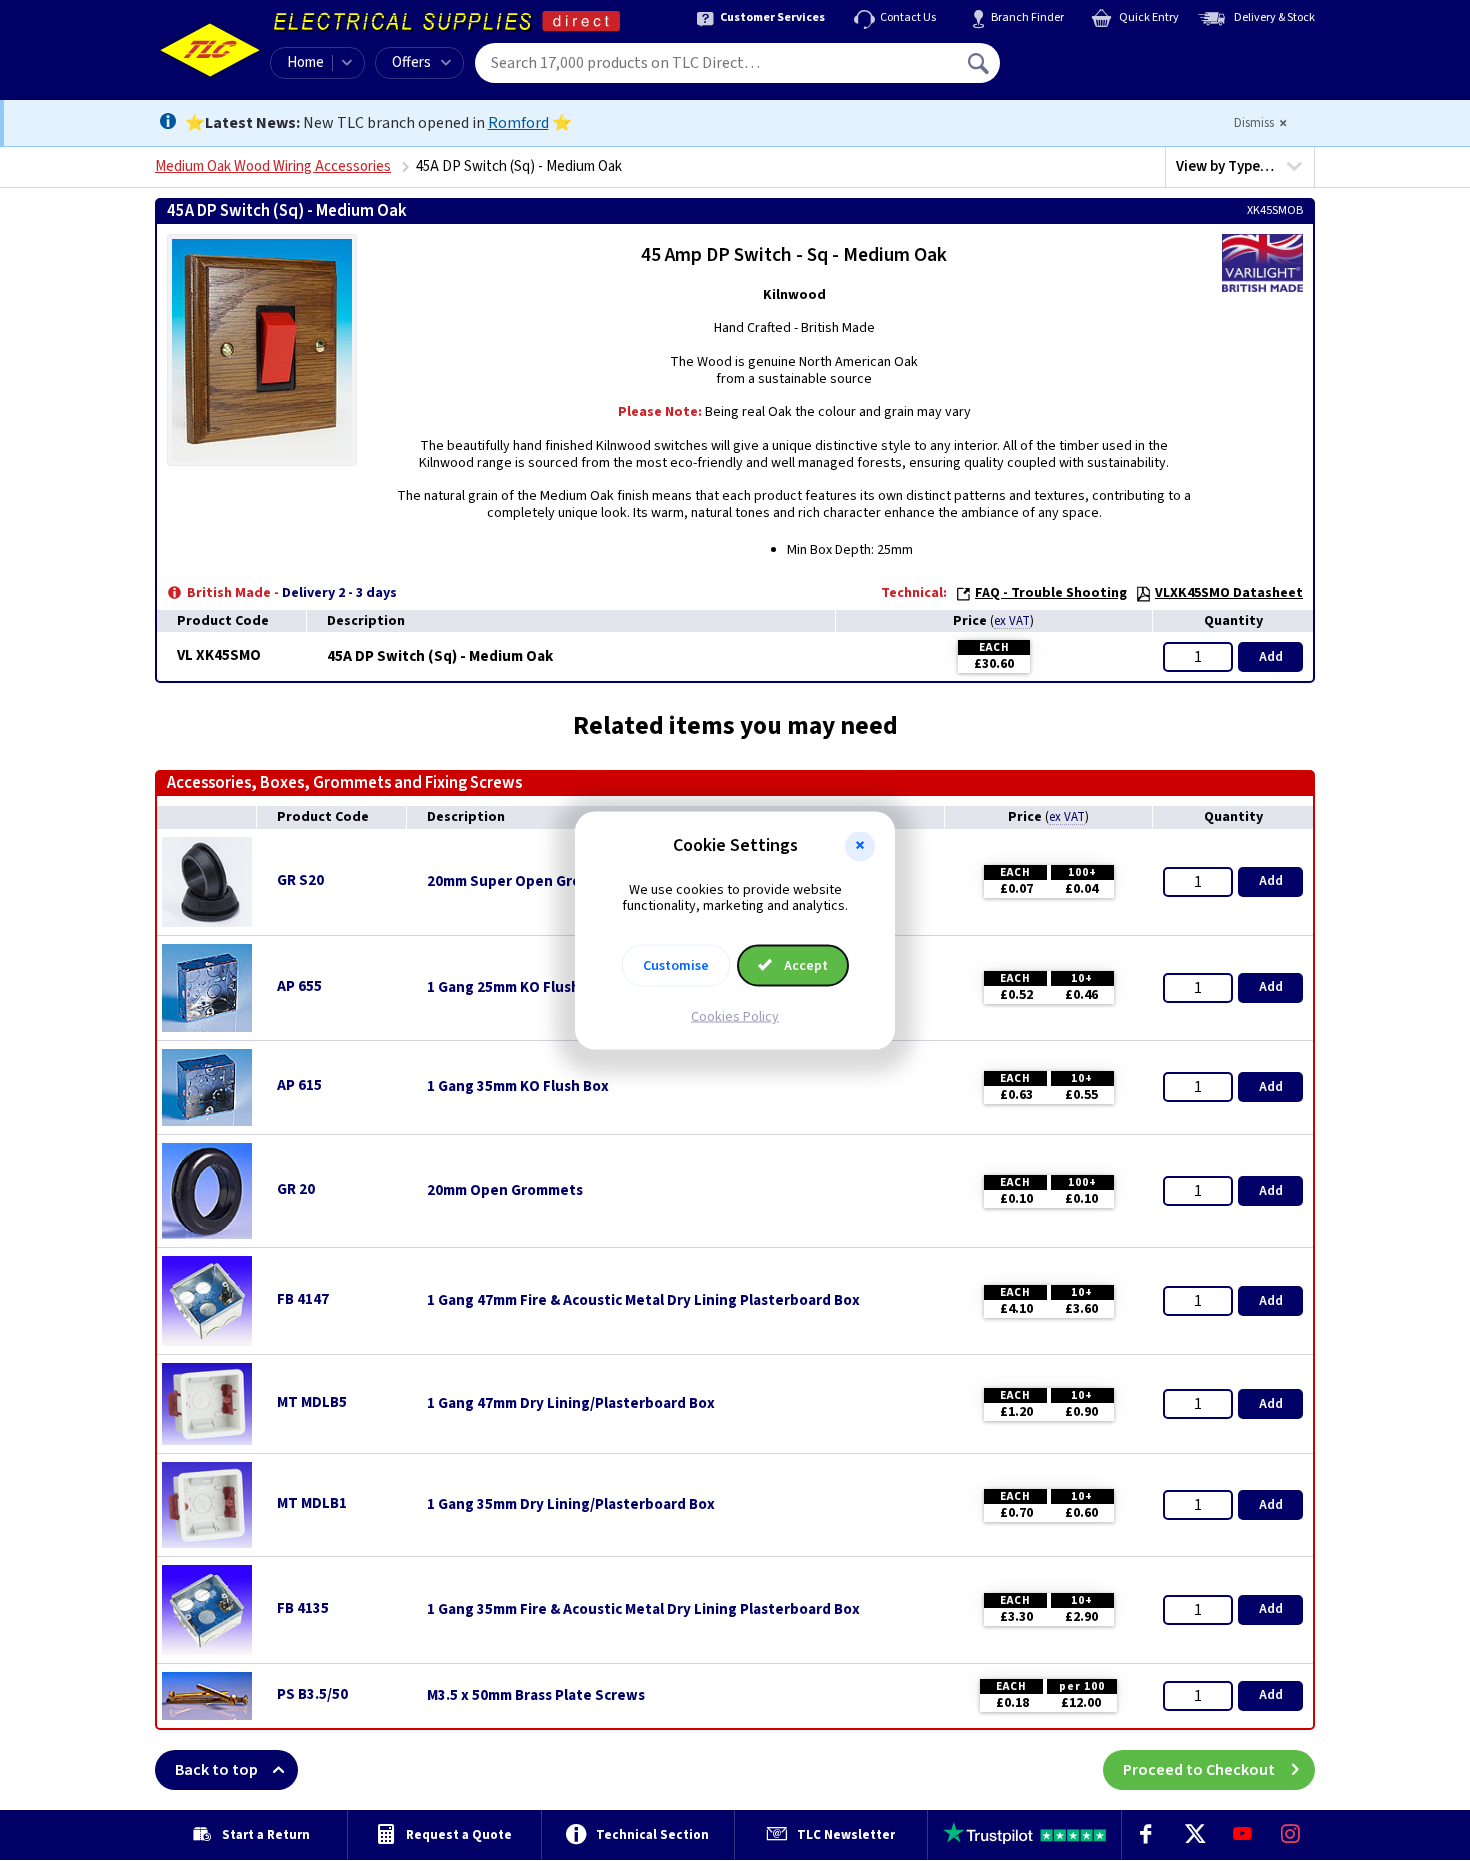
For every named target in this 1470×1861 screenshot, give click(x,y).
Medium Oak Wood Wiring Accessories (273, 166)
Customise (676, 966)
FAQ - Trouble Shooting (1051, 593)
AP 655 (299, 986)
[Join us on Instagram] (1291, 1835)
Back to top (216, 1770)
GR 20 (296, 1189)
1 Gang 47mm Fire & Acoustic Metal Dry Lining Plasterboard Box (643, 1301)
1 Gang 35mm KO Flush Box (518, 1087)
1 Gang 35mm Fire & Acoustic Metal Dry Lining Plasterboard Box (643, 1610)
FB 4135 (303, 1608)
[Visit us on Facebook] (1146, 1835)
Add (1271, 657)
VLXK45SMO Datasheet (1229, 593)
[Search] (980, 63)
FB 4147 (303, 1299)
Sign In (1106, 56)
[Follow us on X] (1194, 1835)
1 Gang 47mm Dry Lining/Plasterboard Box (571, 1404)
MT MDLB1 (312, 1503)
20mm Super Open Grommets (527, 882)
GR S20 (300, 880)
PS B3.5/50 (312, 1694)
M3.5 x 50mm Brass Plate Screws (536, 1696)
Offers (411, 62)
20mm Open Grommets (505, 1191)
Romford (518, 123)
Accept (804, 966)
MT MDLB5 (312, 1402)
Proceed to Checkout (1199, 1770)
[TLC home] (210, 50)
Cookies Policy (735, 1017)
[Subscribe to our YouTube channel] (1242, 1835)
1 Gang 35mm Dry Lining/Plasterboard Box (571, 1505)
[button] (860, 846)
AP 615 (299, 1085)
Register (1091, 70)
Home (305, 62)
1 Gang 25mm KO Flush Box (518, 988)
